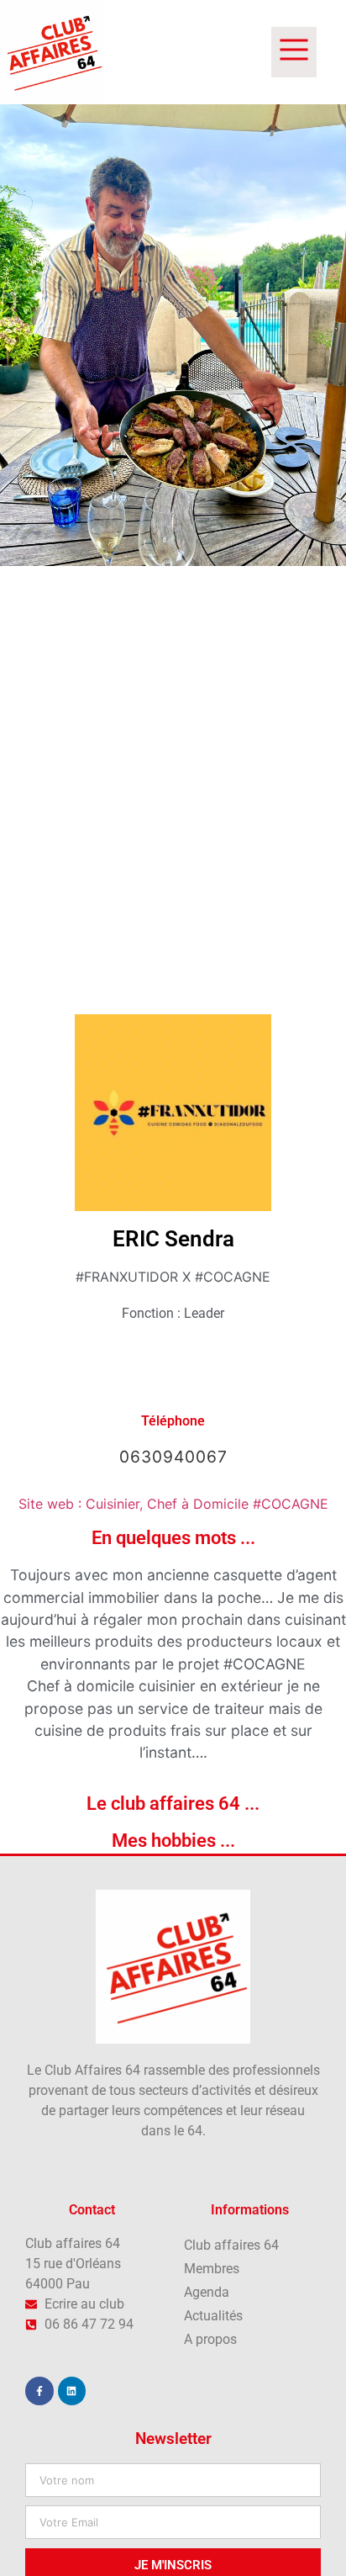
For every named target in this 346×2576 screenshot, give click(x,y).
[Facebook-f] (39, 2391)
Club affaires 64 (231, 2245)
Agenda (207, 2292)
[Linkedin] (72, 2391)
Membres (212, 2269)
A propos (210, 2339)
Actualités (213, 2316)
